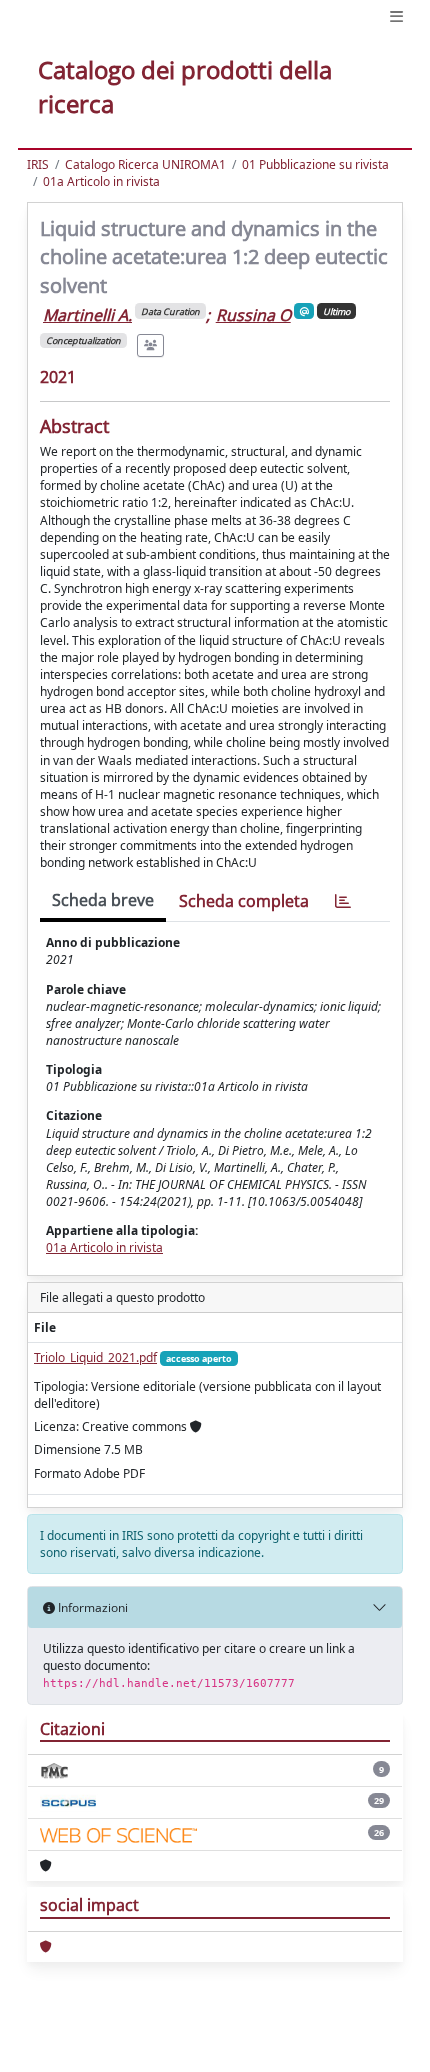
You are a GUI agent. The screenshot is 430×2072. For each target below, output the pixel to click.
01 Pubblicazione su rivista (315, 164)
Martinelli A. (87, 315)
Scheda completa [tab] (244, 901)
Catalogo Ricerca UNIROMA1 (145, 164)
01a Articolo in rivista (101, 181)
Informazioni (91, 1607)
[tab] (343, 901)
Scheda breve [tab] (103, 900)
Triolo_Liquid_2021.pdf (95, 1357)
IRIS (38, 164)
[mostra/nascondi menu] (396, 16)
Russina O (253, 315)
